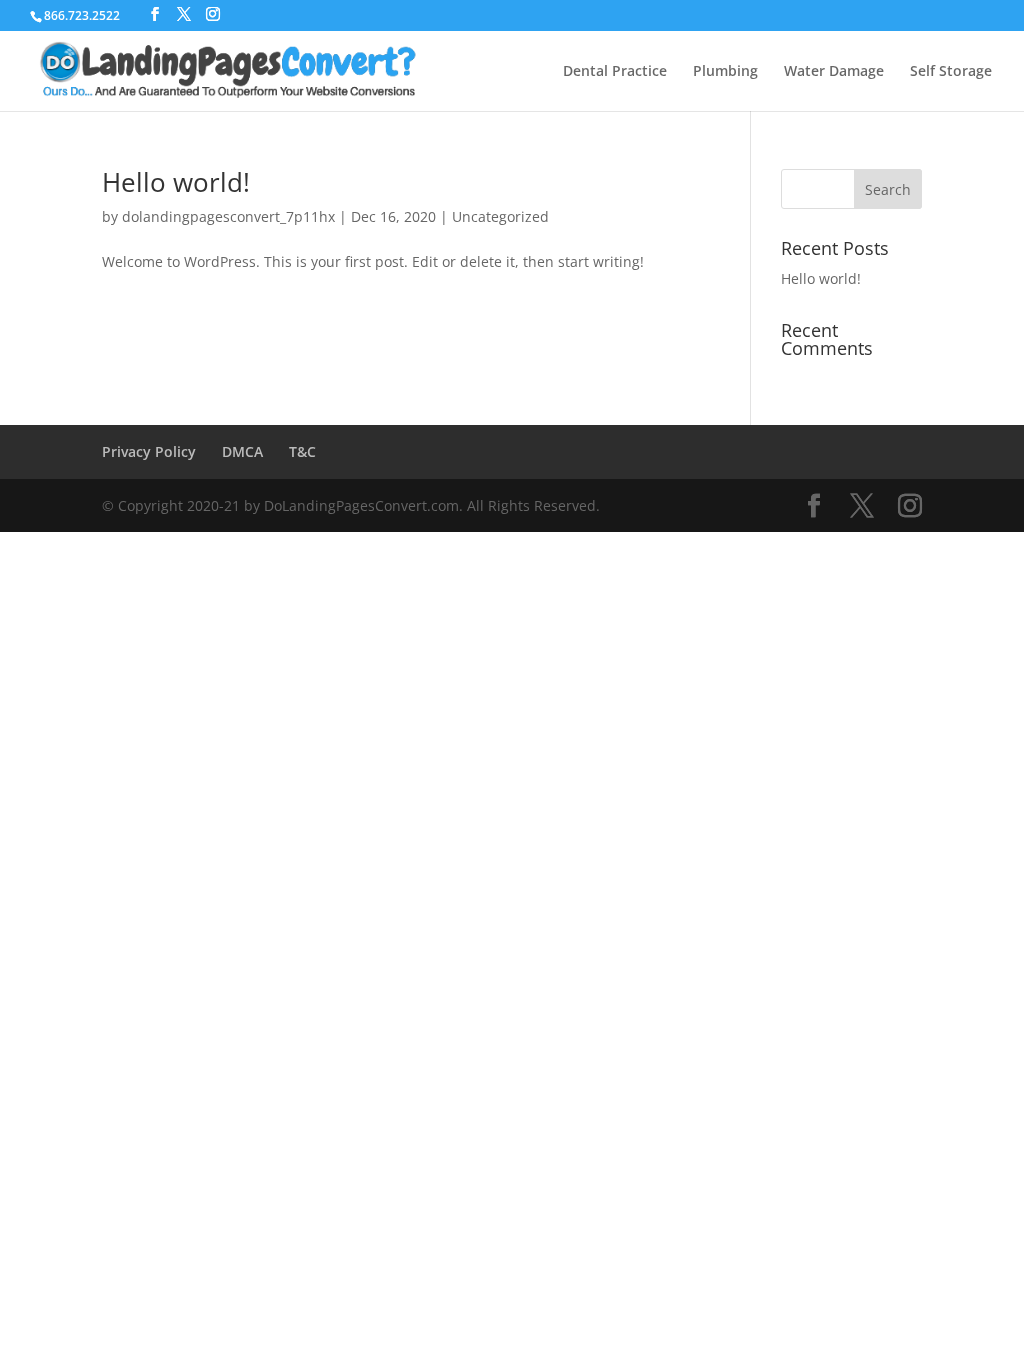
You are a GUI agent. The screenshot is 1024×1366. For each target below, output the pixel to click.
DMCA (242, 451)
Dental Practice (615, 72)
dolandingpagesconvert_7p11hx (228, 216)
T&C (302, 451)
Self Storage (951, 72)
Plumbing (725, 72)
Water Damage (834, 72)
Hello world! (176, 182)
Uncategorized (500, 216)
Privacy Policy (149, 451)
